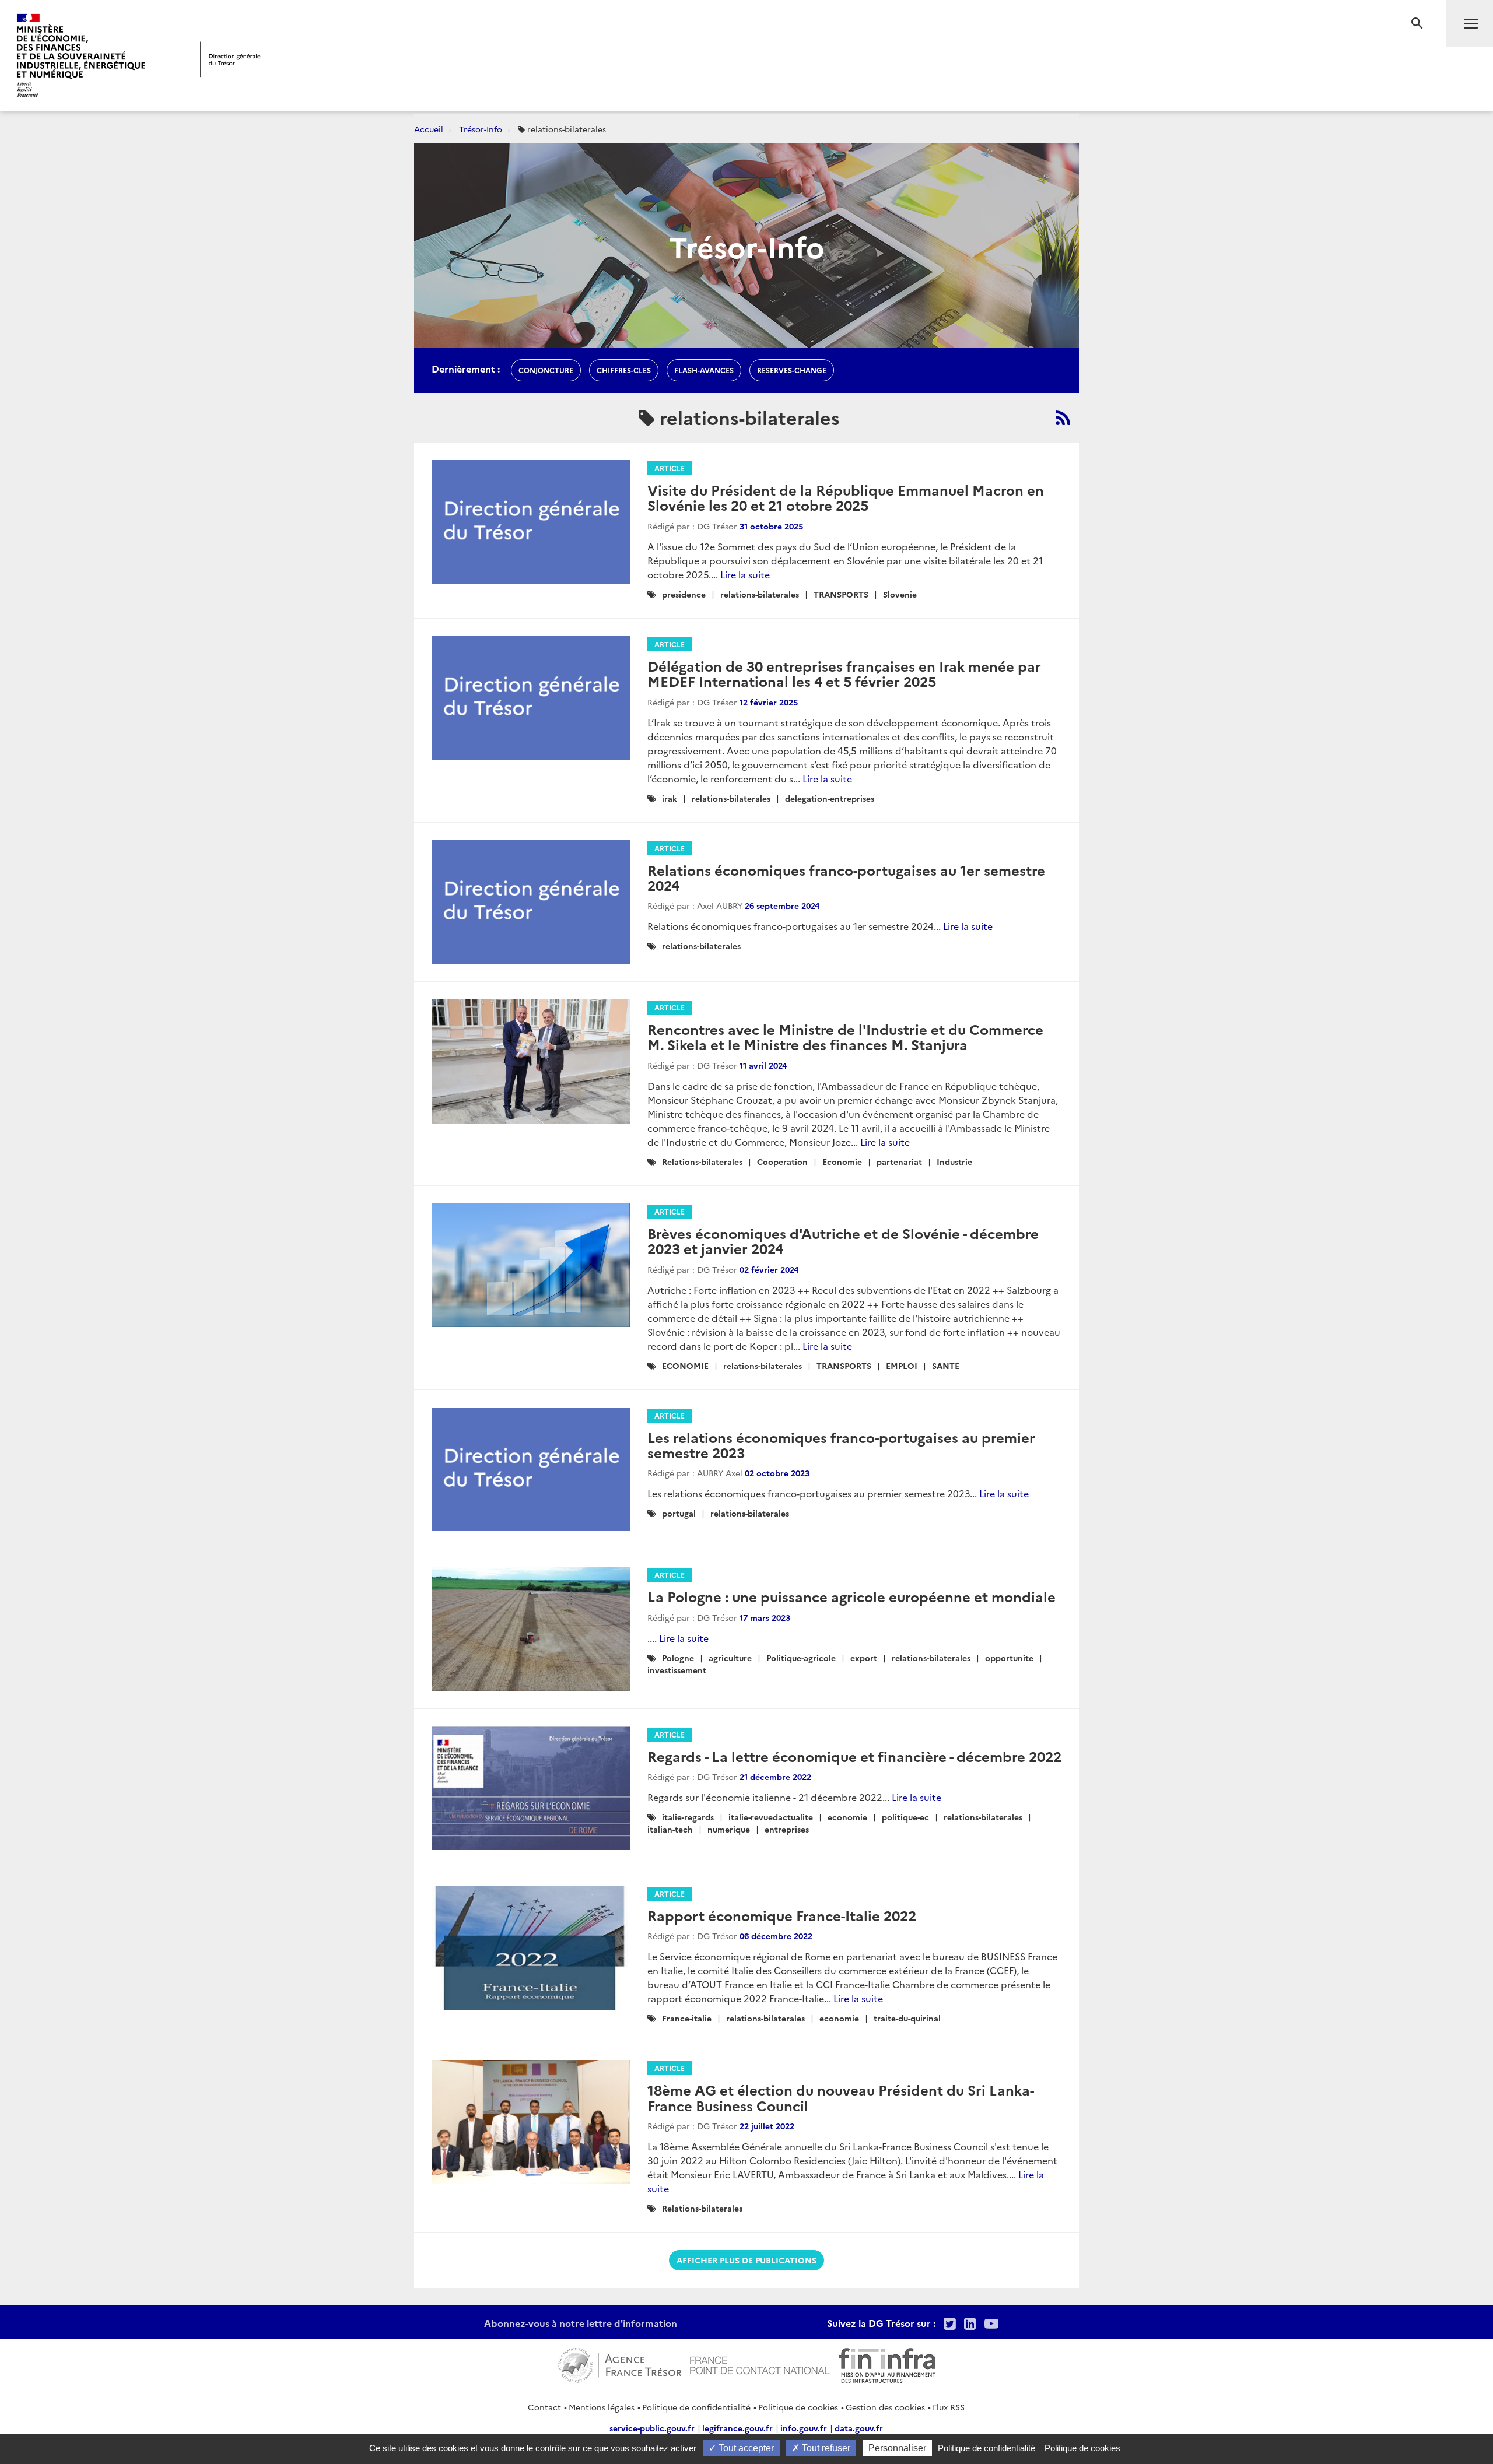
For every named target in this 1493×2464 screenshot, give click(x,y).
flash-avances (704, 370)
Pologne (678, 1658)
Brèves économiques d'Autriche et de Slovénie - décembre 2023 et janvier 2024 (843, 1240)
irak (670, 798)
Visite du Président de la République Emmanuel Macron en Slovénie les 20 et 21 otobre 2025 (846, 497)
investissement (677, 1670)
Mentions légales (602, 2407)
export (864, 1658)
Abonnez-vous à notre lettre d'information (581, 2323)
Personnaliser (897, 2448)
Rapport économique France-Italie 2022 (782, 1915)
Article (670, 468)
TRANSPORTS (841, 594)
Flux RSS (949, 2407)
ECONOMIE (685, 1366)
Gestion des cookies (885, 2407)
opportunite (1009, 1658)
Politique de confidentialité (696, 2407)
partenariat (899, 1161)
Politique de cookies (798, 2407)
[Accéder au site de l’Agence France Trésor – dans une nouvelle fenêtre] (620, 2364)
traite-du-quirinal (907, 2018)
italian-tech (670, 1829)
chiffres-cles (624, 370)
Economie (842, 1161)
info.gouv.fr (804, 2428)
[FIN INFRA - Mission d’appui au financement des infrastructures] (887, 2364)
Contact (544, 2407)
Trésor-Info (481, 129)
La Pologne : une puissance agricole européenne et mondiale (851, 1596)
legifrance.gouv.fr (737, 2428)
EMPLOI (902, 1366)
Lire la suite (745, 574)
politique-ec (905, 1817)
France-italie (687, 2018)
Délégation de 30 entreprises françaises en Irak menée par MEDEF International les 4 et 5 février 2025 (844, 673)
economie (847, 1817)
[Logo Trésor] (230, 59)
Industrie (954, 1161)
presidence (684, 594)
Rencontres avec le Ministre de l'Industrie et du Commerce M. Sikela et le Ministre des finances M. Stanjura (845, 1036)
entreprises (787, 1829)
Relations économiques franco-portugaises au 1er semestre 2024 (846, 877)
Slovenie (900, 594)
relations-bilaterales (760, 594)
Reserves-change (792, 370)
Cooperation (782, 1161)
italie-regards (688, 1817)
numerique (729, 1829)
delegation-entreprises (830, 798)
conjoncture (546, 370)
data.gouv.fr (859, 2428)
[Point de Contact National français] (760, 2364)
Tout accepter (745, 2448)
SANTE (946, 1366)
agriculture (730, 1658)
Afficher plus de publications (746, 2260)
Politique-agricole (801, 1658)
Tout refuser (825, 2448)
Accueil (429, 129)
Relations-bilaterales (702, 1161)
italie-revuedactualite (771, 1817)
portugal (679, 1513)
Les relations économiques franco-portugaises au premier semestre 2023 (841, 1445)
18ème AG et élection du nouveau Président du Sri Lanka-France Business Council (841, 2097)
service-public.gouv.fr (652, 2428)
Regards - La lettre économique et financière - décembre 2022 (854, 1756)
